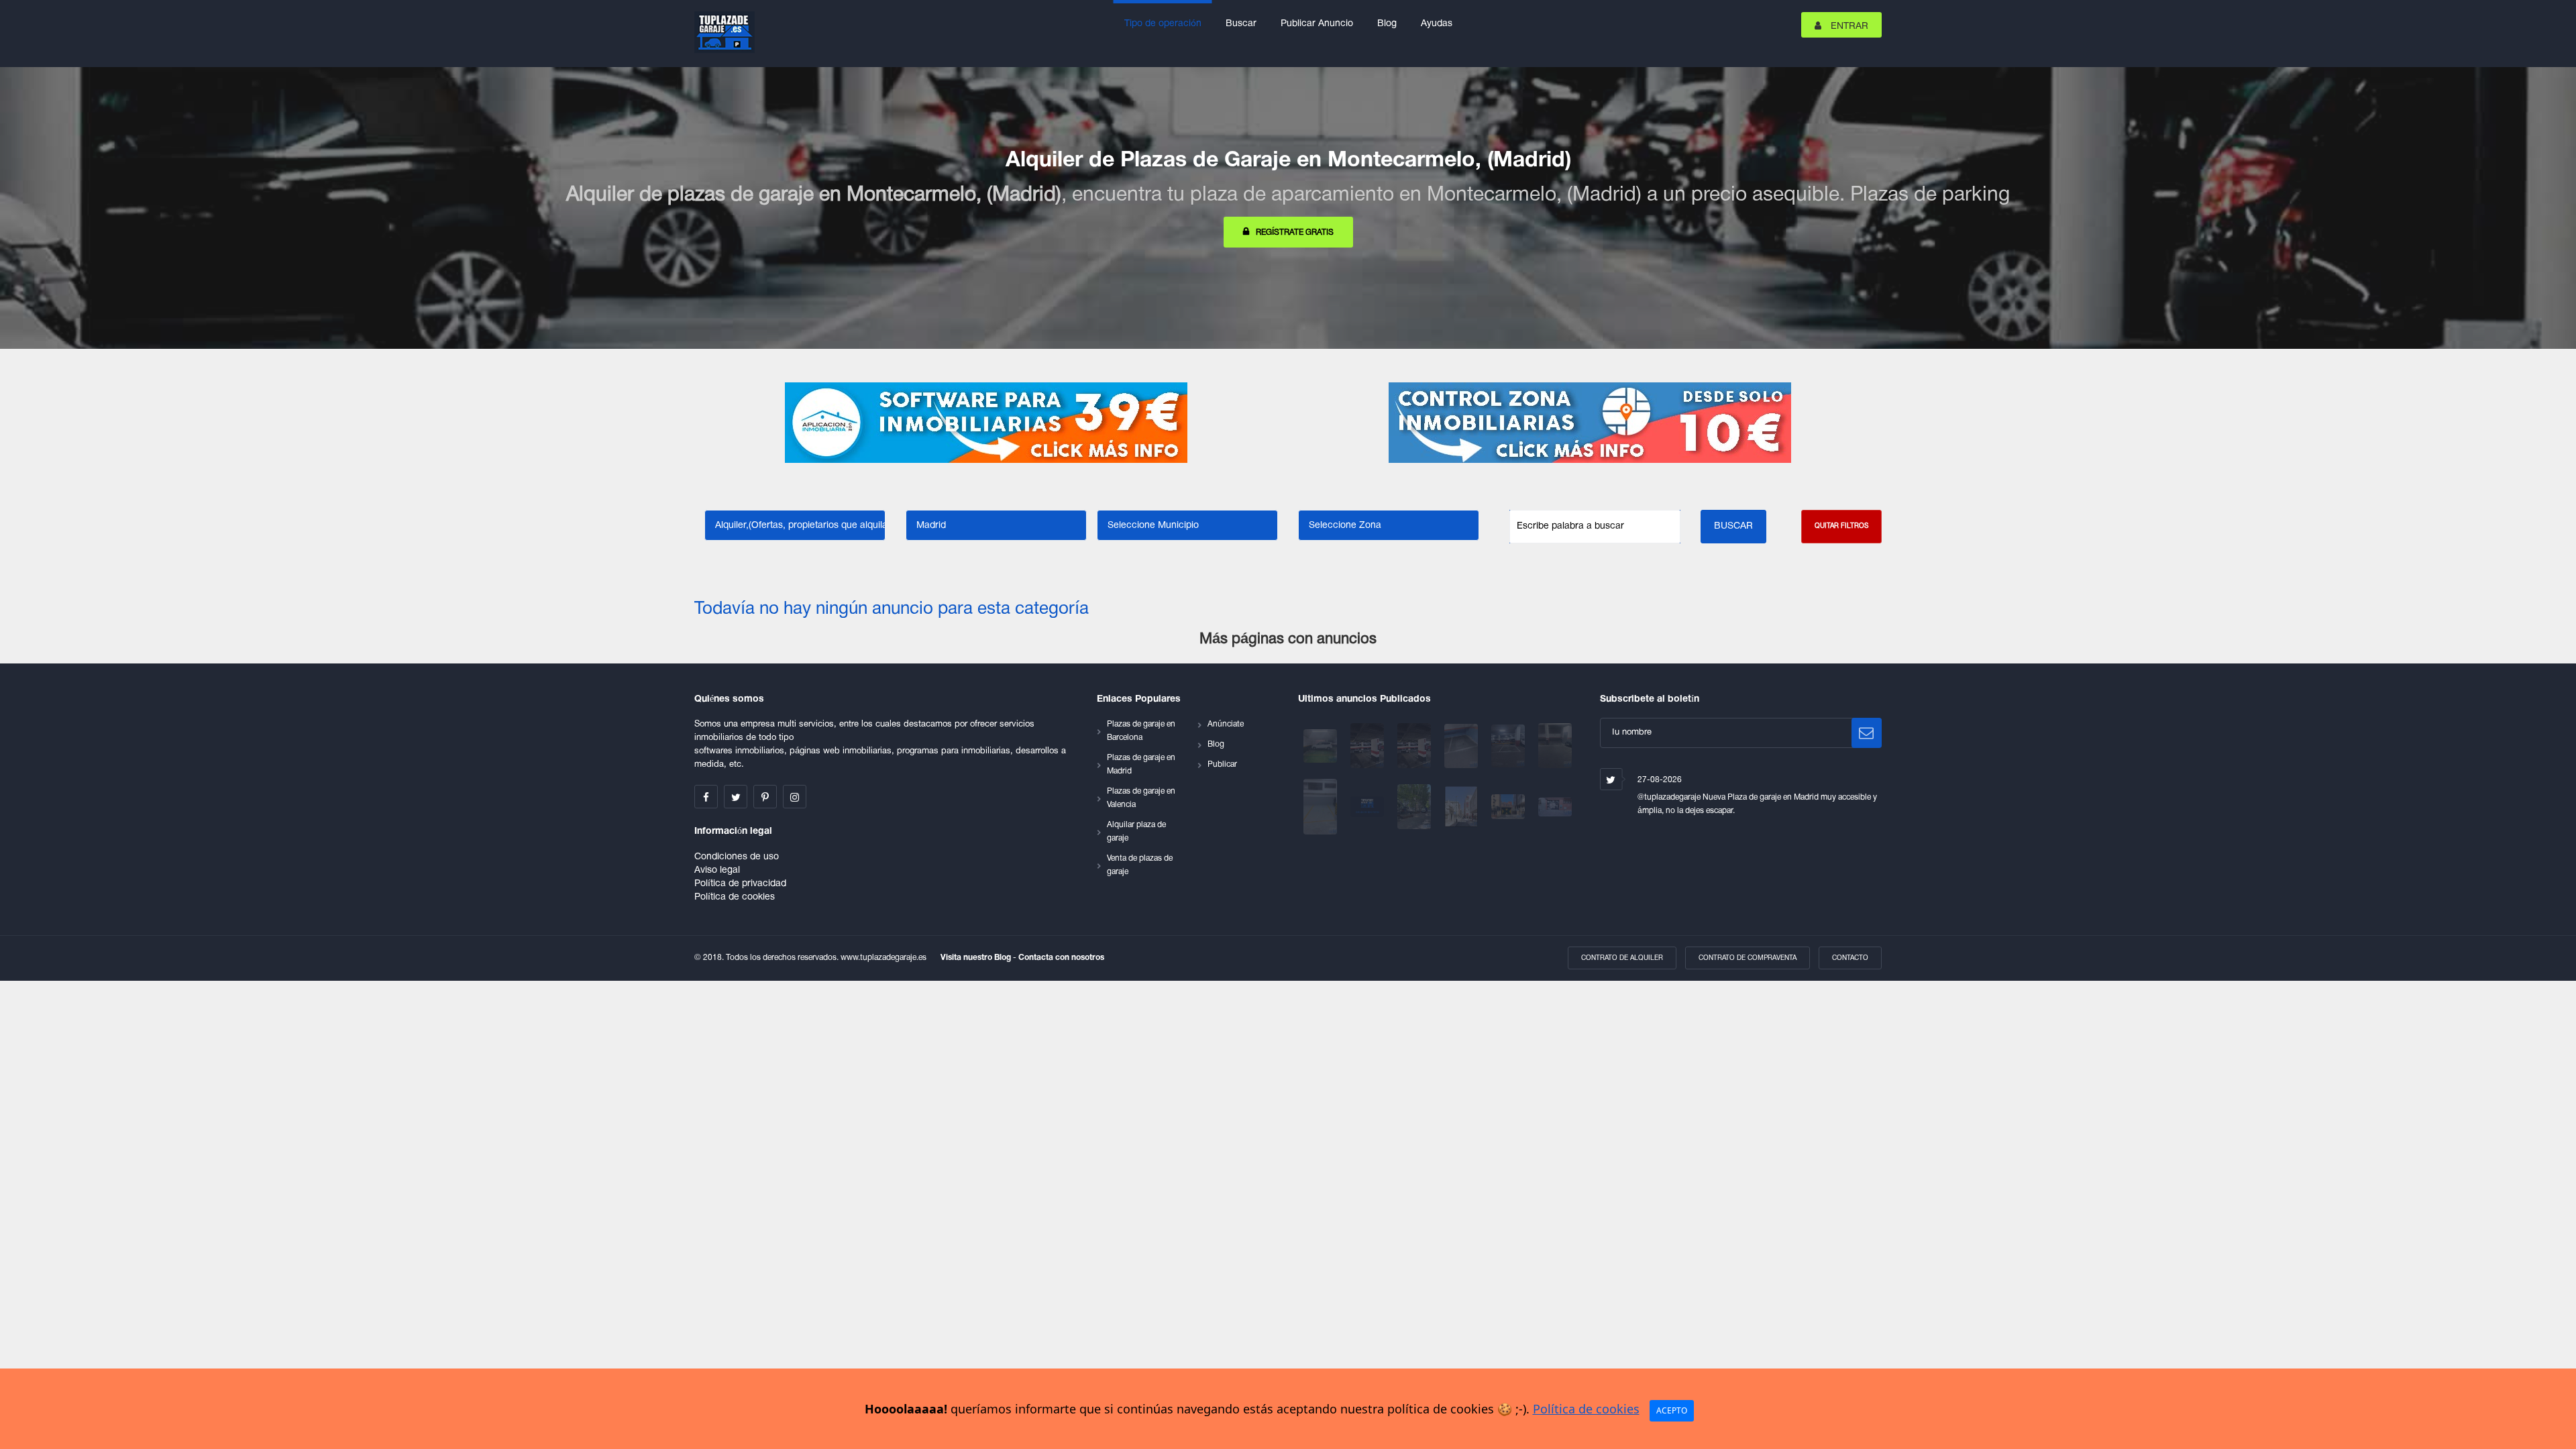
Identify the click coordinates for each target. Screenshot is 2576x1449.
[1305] (1368, 746)
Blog (1387, 24)
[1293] (1462, 807)
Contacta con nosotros (1061, 958)
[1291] (1509, 807)
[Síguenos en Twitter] (736, 797)
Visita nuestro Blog (977, 958)
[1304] (1415, 746)
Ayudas (1437, 24)
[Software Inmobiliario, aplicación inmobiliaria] (986, 423)
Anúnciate (1226, 724)
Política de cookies (735, 897)
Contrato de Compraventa (1748, 958)
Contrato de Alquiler (1622, 958)
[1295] (1415, 807)
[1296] (1368, 807)
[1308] (1322, 746)
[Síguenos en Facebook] (706, 797)
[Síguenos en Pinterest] (765, 797)
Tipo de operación (1163, 24)
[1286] (1555, 807)
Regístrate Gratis (1295, 232)
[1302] (1462, 746)
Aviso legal (717, 870)
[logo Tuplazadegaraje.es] (724, 32)
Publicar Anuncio (1317, 24)
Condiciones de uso (737, 857)
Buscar (1241, 24)
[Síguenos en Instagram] (795, 797)
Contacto (1850, 958)
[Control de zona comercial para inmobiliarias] (1590, 423)
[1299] (1555, 746)
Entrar (1848, 26)
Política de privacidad (740, 884)
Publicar (1222, 764)
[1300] (1509, 746)
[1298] (1322, 807)
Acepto (1672, 1410)
